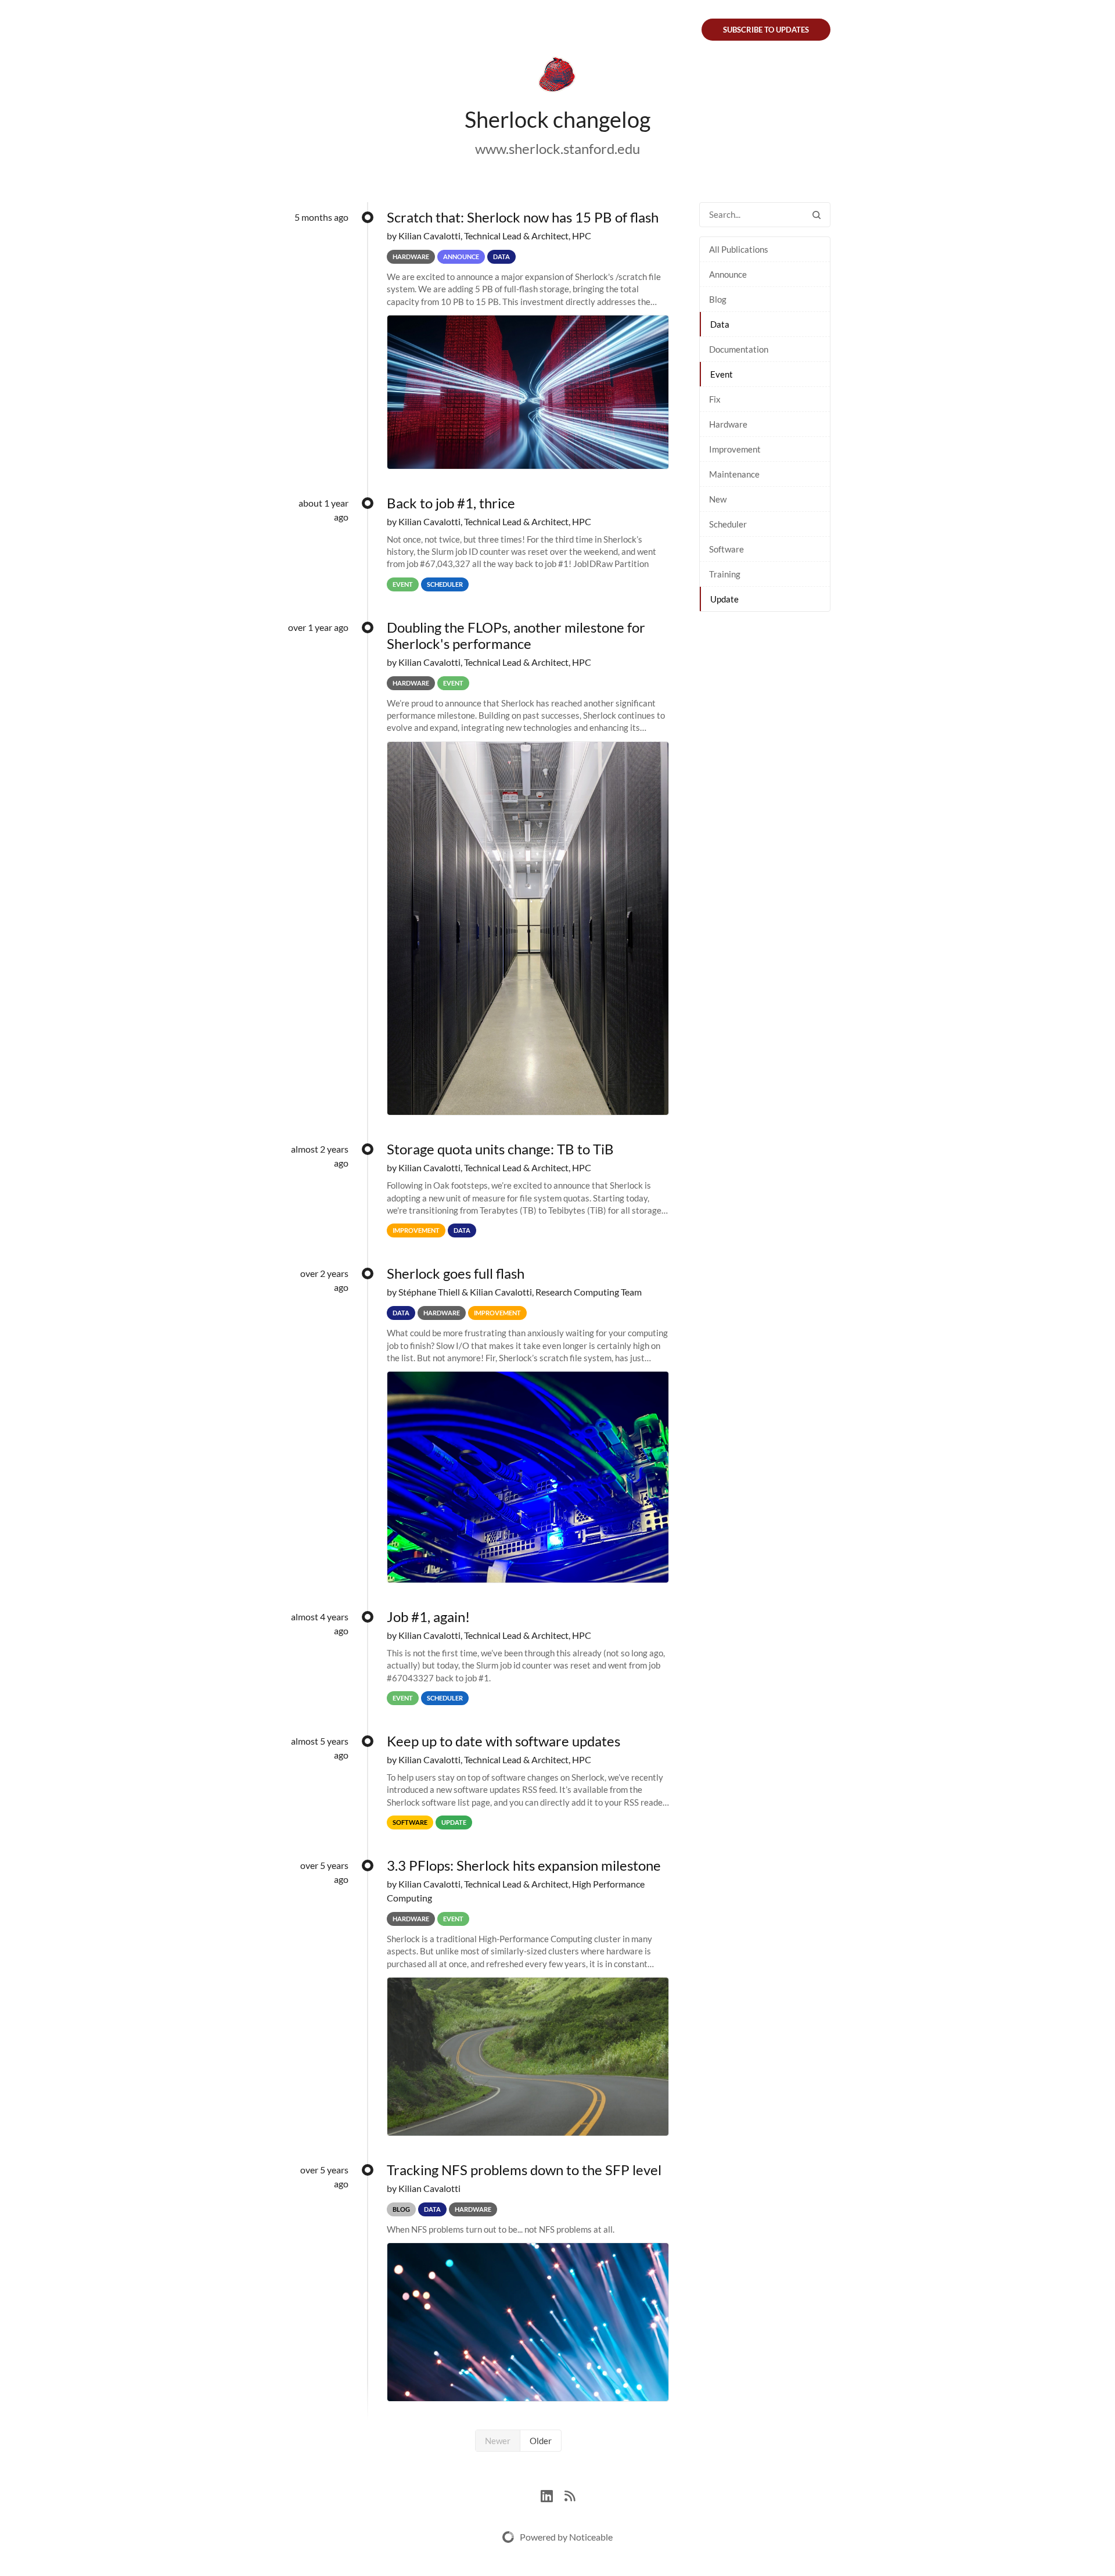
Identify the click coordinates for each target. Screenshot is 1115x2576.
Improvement (735, 449)
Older (541, 2441)
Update (724, 599)
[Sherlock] (557, 77)
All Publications (739, 249)
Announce (728, 274)
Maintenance (734, 474)
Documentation (739, 349)
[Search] (817, 215)
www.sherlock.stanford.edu (557, 148)
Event (722, 374)
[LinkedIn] (553, 2494)
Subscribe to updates (766, 30)
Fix (715, 399)
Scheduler (728, 524)
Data (720, 324)
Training (725, 574)
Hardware (728, 424)
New (718, 499)
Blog (718, 299)
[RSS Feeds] (570, 2494)
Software (726, 549)
